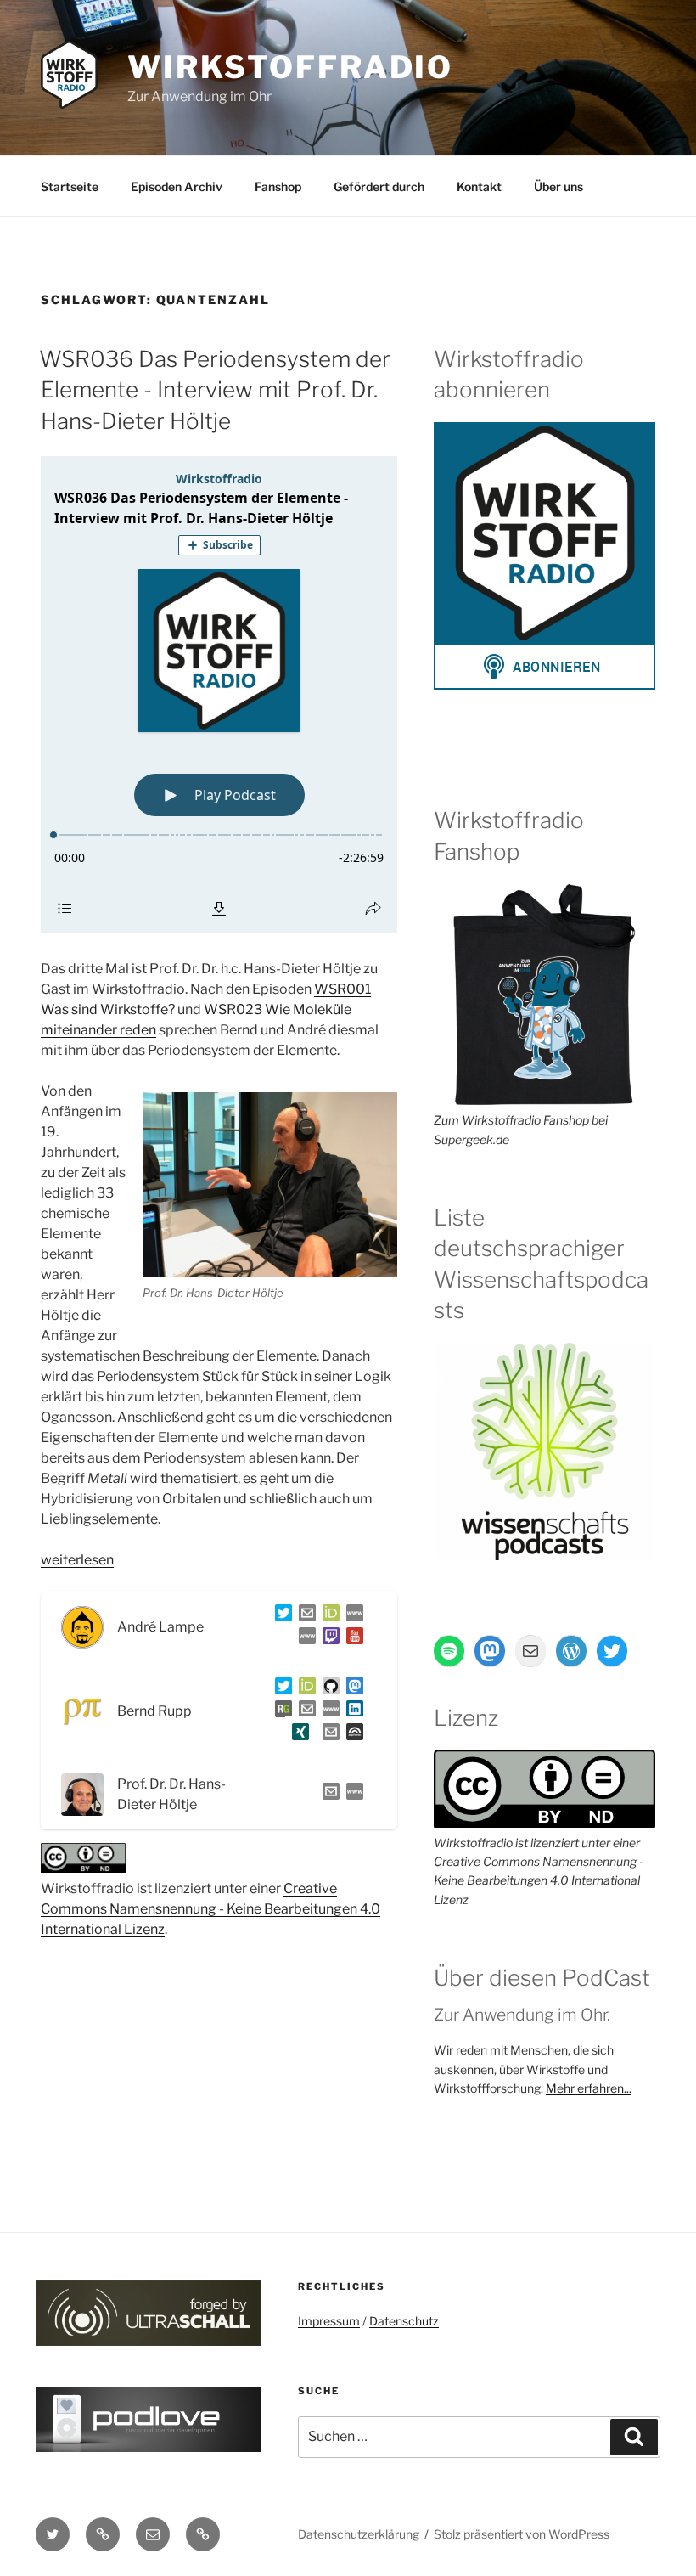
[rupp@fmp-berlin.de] (304, 1712)
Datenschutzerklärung (359, 2534)
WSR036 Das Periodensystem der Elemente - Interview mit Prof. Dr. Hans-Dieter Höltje (215, 390)
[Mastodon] (351, 1689)
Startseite (70, 186)
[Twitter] (280, 1616)
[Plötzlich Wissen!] (304, 1639)
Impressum (329, 2321)
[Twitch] (328, 1639)
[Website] (351, 1794)
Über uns (558, 186)
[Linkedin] (351, 1712)
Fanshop (278, 186)
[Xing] (297, 1735)
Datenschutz (404, 2321)
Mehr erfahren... (589, 2088)
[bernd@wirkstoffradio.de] (328, 1735)
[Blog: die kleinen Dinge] (351, 1616)
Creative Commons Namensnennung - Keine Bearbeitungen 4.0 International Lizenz (210, 1909)
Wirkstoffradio (290, 67)
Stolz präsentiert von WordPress (522, 2534)
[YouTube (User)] (351, 1639)
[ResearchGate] (280, 1712)
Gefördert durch (379, 186)
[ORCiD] (328, 1616)
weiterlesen (77, 1560)
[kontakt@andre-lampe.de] (304, 1616)
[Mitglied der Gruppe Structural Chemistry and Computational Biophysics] (328, 1712)
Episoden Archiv (177, 186)
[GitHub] (328, 1689)
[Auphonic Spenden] (351, 1735)
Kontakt (479, 186)
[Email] (328, 1794)
